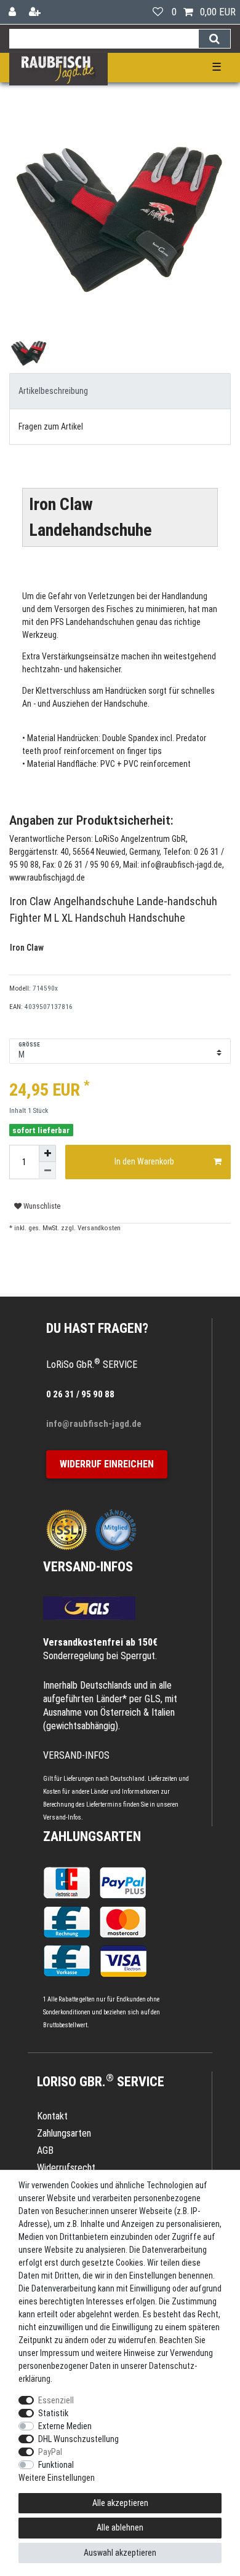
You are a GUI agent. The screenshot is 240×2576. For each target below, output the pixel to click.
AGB (45, 2150)
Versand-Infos (62, 1817)
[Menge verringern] (47, 1171)
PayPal (50, 2452)
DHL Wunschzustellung (78, 2439)
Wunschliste (41, 1206)
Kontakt (52, 2116)
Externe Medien (65, 2426)
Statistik (53, 2413)
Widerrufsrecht (66, 2168)
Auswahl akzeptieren (120, 2553)
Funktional (56, 2465)
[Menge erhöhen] (47, 1153)
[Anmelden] (14, 12)
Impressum (60, 2353)
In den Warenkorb (144, 1161)
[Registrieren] (36, 12)
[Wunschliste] (158, 12)
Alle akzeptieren (120, 2503)
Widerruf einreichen (107, 1464)
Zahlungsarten (92, 1836)
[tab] (120, 391)
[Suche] (214, 39)
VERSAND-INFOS (88, 1567)
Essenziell (56, 2400)
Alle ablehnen (120, 2527)
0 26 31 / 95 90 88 (80, 1394)
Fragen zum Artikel (51, 426)
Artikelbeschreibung (53, 391)
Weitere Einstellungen (57, 2478)
